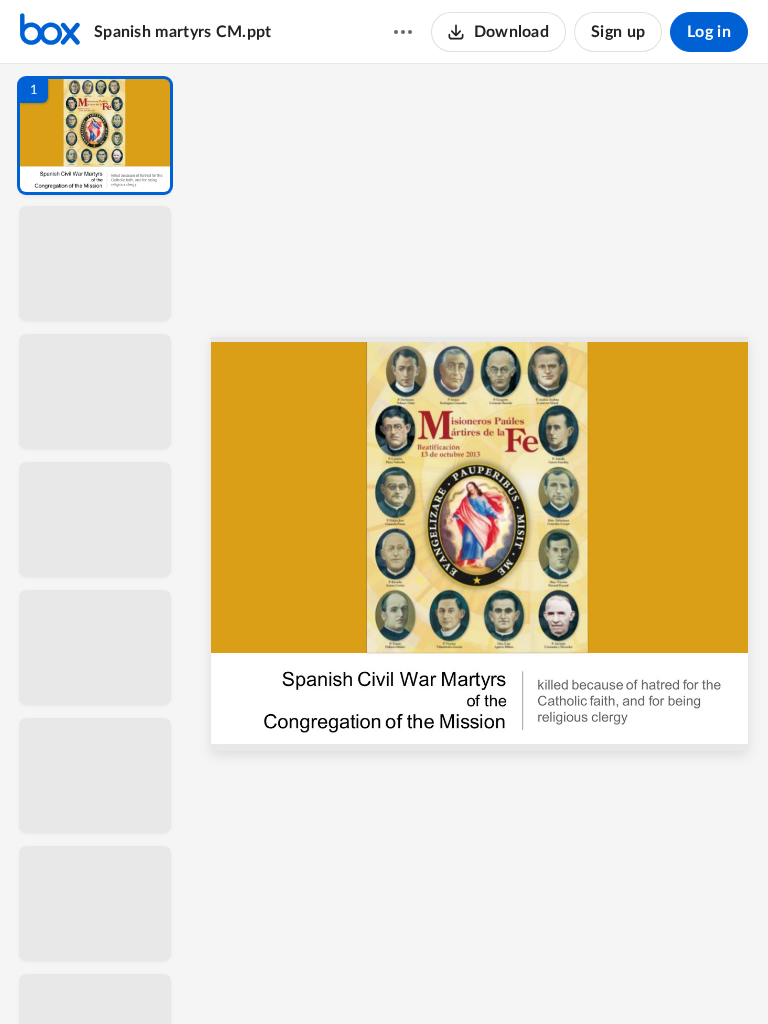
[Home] (50, 32)
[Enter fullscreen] (664, 975)
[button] (95, 135)
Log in (709, 32)
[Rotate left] (590, 975)
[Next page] (440, 975)
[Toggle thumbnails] (296, 975)
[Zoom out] (482, 975)
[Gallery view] (628, 975)
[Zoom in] (550, 975)
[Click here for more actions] (403, 32)
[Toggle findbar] (332, 975)
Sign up (618, 32)
